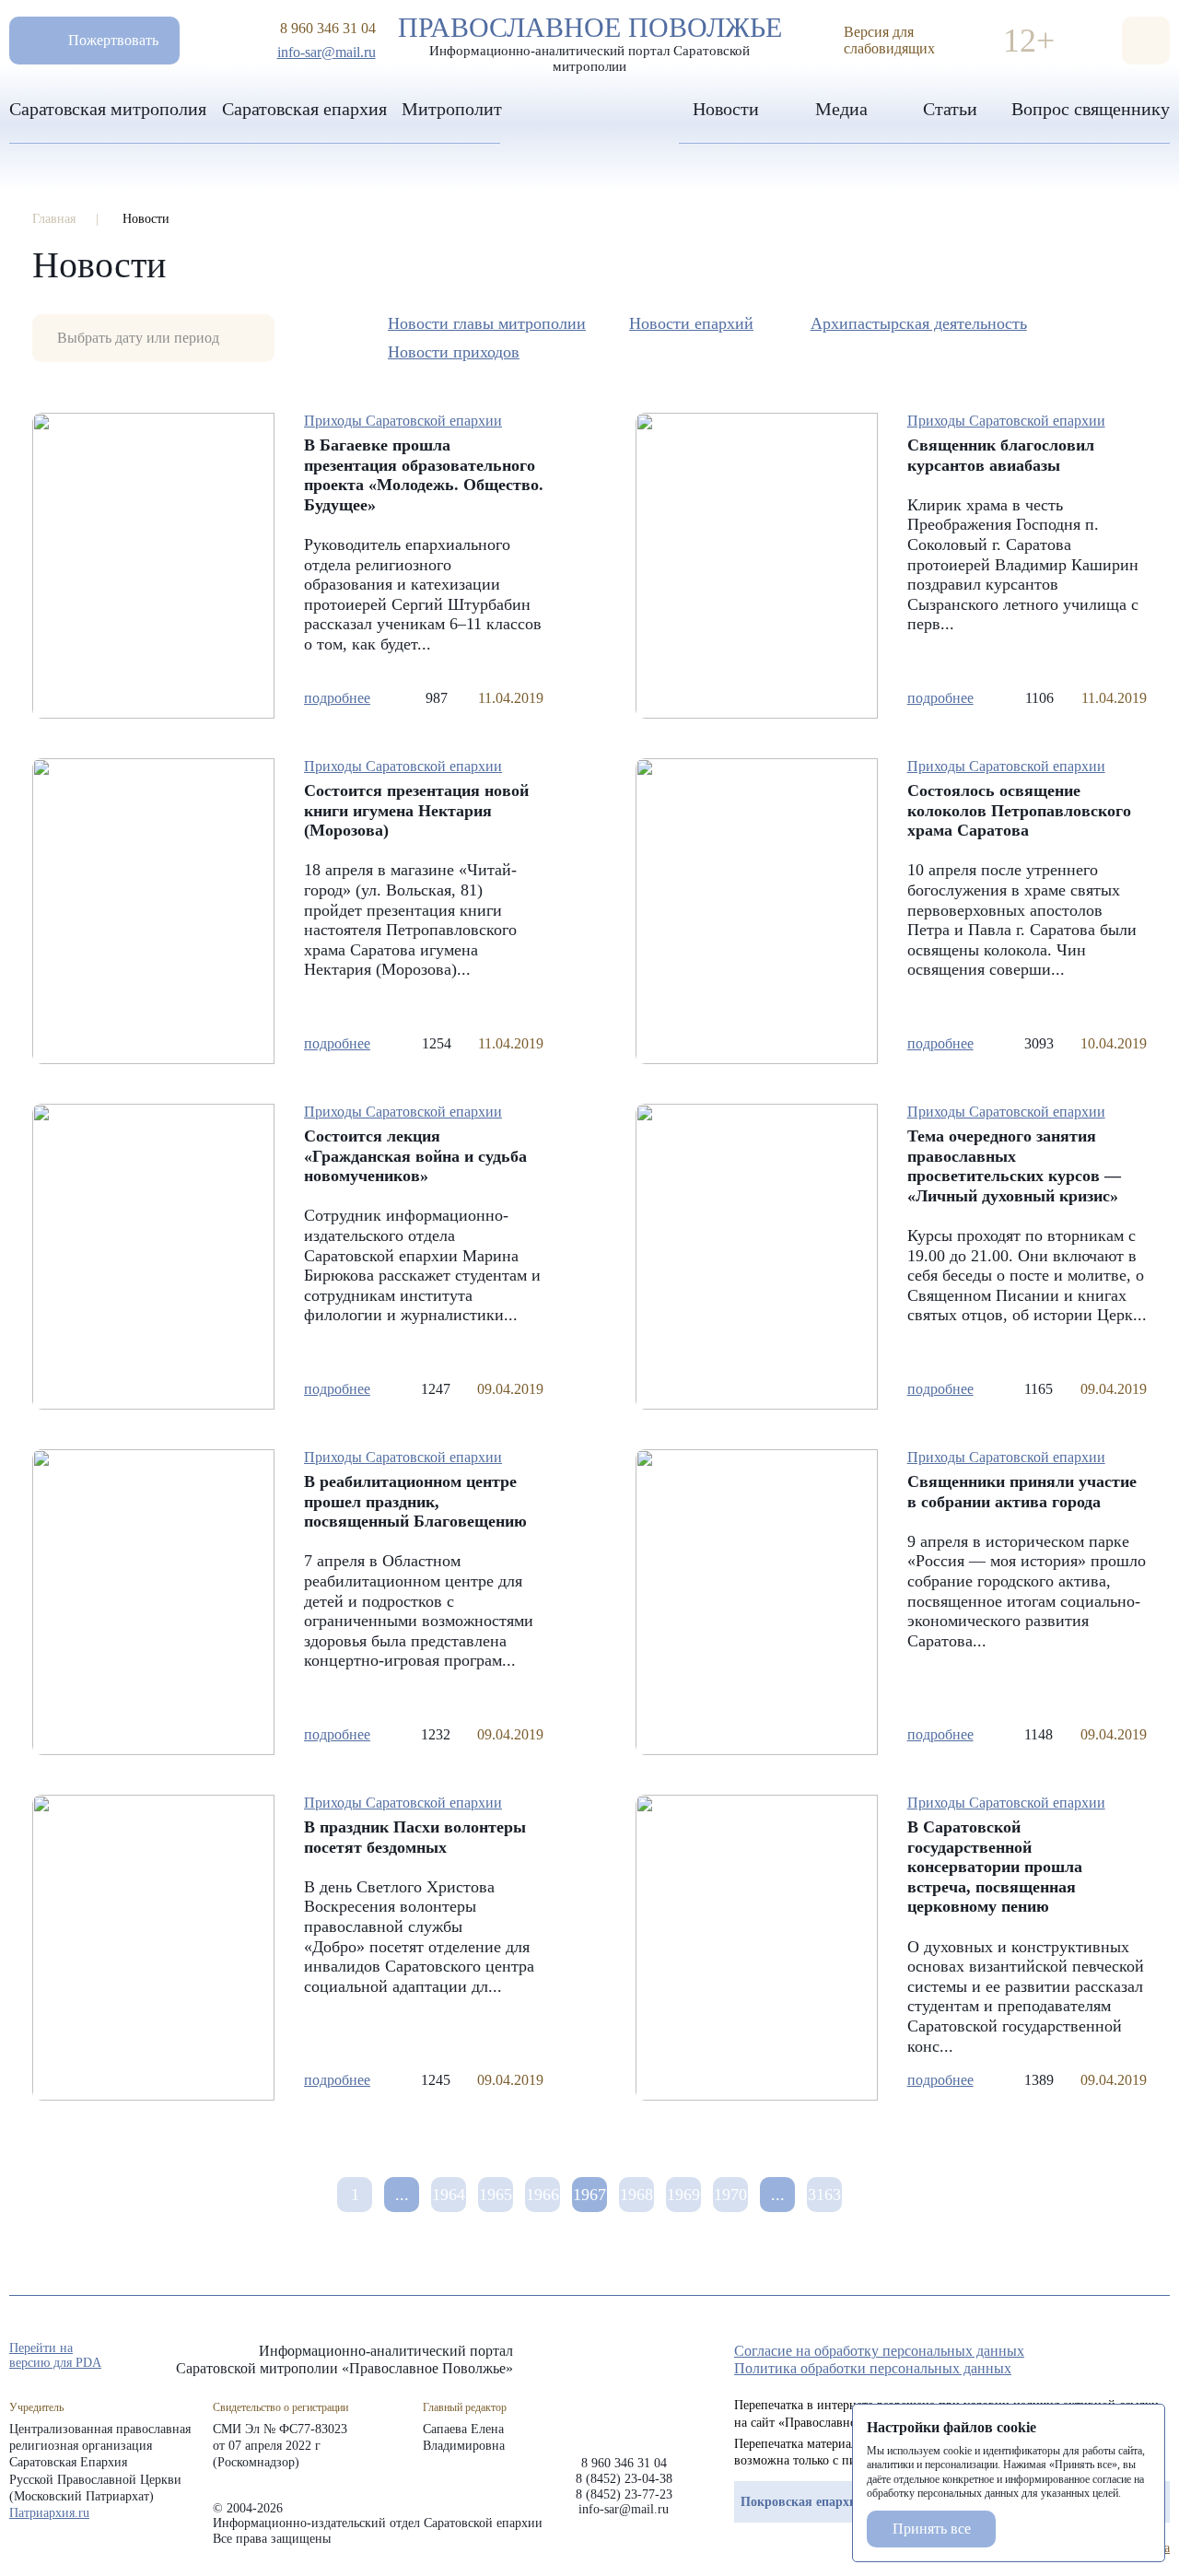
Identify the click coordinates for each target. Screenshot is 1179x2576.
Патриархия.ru (49, 2513)
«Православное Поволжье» (624, 2385)
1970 (730, 2195)
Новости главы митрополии (487, 323)
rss (1161, 2357)
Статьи (950, 109)
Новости (726, 109)
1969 (683, 2195)
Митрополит (452, 109)
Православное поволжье (590, 40)
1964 (449, 2195)
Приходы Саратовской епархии (403, 421)
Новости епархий (691, 323)
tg (1094, 2357)
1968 (636, 2195)
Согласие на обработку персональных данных (879, 2351)
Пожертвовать (113, 40)
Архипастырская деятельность (919, 323)
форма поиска (1146, 41)
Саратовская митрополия (108, 109)
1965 (496, 2195)
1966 (543, 2195)
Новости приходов (454, 352)
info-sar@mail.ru (327, 52)
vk (1127, 2357)
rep (1061, 2357)
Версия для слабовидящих (889, 40)
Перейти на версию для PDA (55, 2355)
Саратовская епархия (304, 109)
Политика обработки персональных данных (873, 2368)
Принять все (932, 2529)
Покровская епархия (802, 2502)
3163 (824, 2195)
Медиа (841, 109)
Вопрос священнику (1091, 109)
